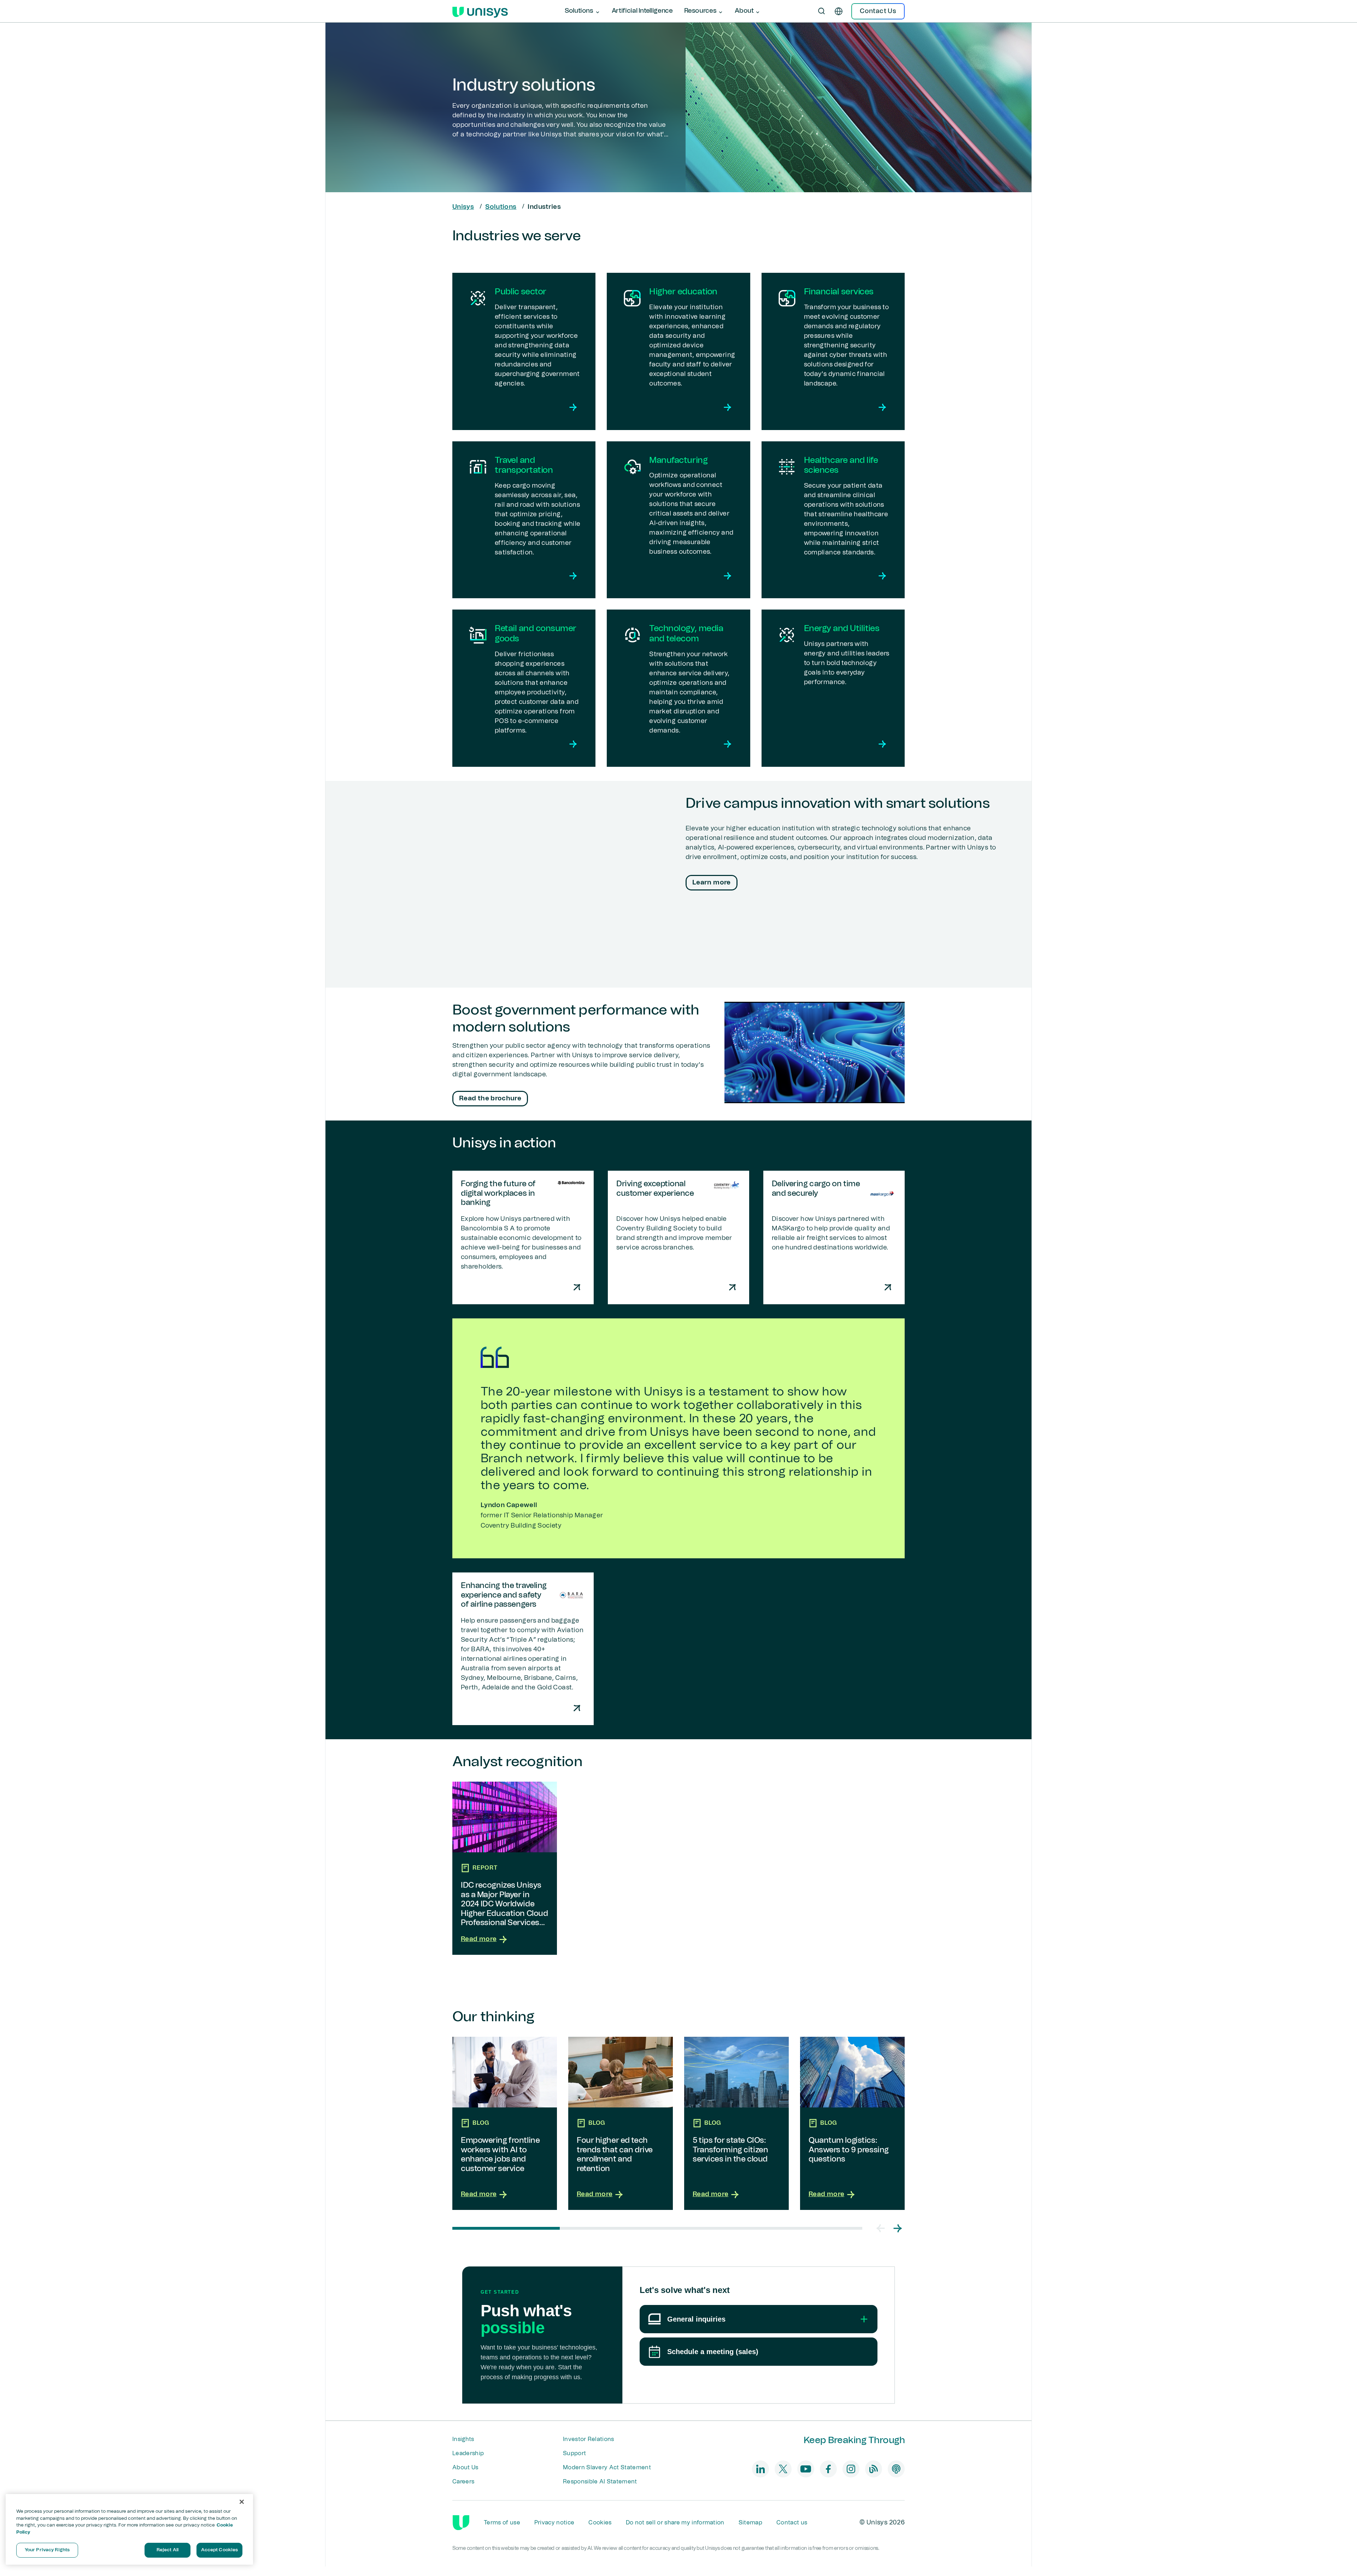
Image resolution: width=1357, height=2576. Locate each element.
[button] (881, 2228)
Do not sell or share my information (675, 2523)
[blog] (874, 2469)
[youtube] (806, 2469)
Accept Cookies (220, 2550)
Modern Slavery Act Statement (607, 2468)
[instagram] (851, 2469)
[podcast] (896, 2469)
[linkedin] (760, 2469)
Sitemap (750, 2523)
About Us (465, 2468)
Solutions (501, 207)
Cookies (600, 2523)
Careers (463, 2482)
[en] (839, 11)
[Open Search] (822, 11)
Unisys (463, 207)
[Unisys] (461, 2523)
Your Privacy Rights (47, 2550)
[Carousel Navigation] (889, 2228)
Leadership (468, 2453)
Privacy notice (554, 2523)
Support (574, 2453)
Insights (463, 2439)
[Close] (242, 2502)
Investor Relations (589, 2439)
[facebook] (828, 2469)
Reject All (168, 2550)
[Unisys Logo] (480, 11)
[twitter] (783, 2469)
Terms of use (502, 2523)
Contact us (792, 2523)
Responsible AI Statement (600, 2482)
